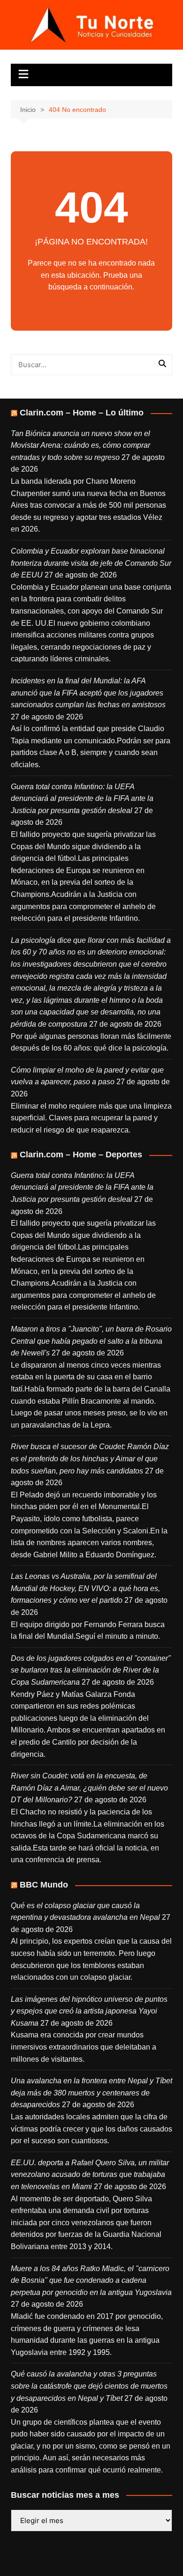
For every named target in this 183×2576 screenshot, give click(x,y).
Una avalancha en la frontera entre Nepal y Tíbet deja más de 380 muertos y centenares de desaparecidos (91, 2093)
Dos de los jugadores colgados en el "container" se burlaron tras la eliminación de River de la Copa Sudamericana (91, 1670)
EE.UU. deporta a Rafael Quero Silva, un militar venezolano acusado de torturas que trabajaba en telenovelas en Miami (90, 2175)
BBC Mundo (44, 1885)
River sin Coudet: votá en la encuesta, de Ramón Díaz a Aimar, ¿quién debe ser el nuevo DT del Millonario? (89, 1788)
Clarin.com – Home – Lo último (82, 413)
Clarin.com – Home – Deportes (81, 1155)
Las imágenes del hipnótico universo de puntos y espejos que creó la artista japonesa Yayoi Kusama (89, 2011)
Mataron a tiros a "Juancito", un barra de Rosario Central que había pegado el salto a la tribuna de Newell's (91, 1341)
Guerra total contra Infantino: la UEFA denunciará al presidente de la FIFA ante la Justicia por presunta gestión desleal (82, 799)
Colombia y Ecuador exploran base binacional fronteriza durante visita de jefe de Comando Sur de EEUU (91, 563)
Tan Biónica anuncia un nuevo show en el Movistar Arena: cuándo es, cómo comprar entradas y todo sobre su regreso (80, 445)
